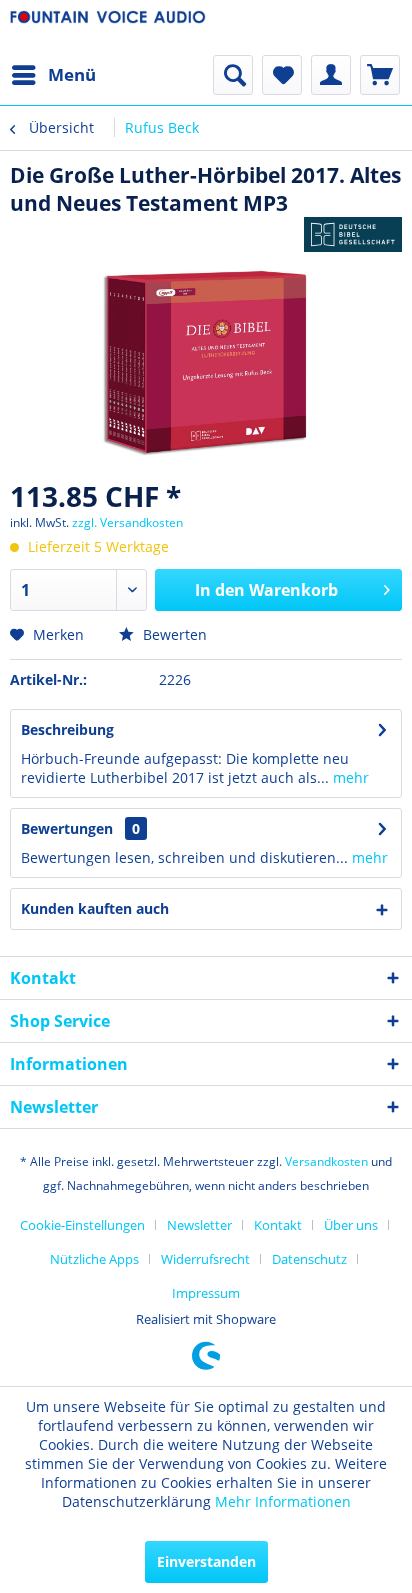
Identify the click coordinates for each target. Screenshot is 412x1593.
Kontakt (278, 1225)
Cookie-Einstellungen (82, 1225)
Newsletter (199, 1225)
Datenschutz (309, 1259)
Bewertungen (67, 828)
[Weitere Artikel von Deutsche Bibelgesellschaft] (353, 234)
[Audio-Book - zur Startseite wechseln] (108, 27)
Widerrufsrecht (205, 1259)
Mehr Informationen (283, 1501)
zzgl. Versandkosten (127, 522)
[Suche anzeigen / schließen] (233, 75)
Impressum (206, 1293)
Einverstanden (206, 1561)
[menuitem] (53, 75)
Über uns (351, 1225)
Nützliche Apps (94, 1259)
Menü (72, 74)
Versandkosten (326, 1161)
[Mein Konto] (331, 75)
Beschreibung (67, 729)
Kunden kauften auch (95, 908)
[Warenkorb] (380, 75)
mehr (349, 777)
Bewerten (173, 634)
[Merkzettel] (282, 75)
